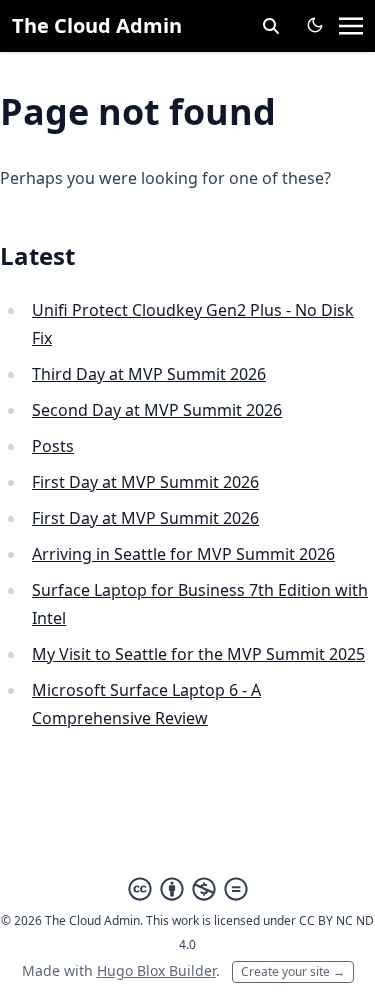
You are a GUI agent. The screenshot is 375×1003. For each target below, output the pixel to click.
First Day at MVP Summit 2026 (145, 482)
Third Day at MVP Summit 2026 (149, 374)
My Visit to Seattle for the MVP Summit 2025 (198, 654)
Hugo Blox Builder (156, 970)
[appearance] (315, 25)
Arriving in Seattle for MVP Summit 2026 (183, 554)
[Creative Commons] (188, 889)
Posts (53, 446)
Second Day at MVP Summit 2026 (157, 410)
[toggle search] (271, 26)
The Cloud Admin (97, 25)
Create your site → (293, 971)
